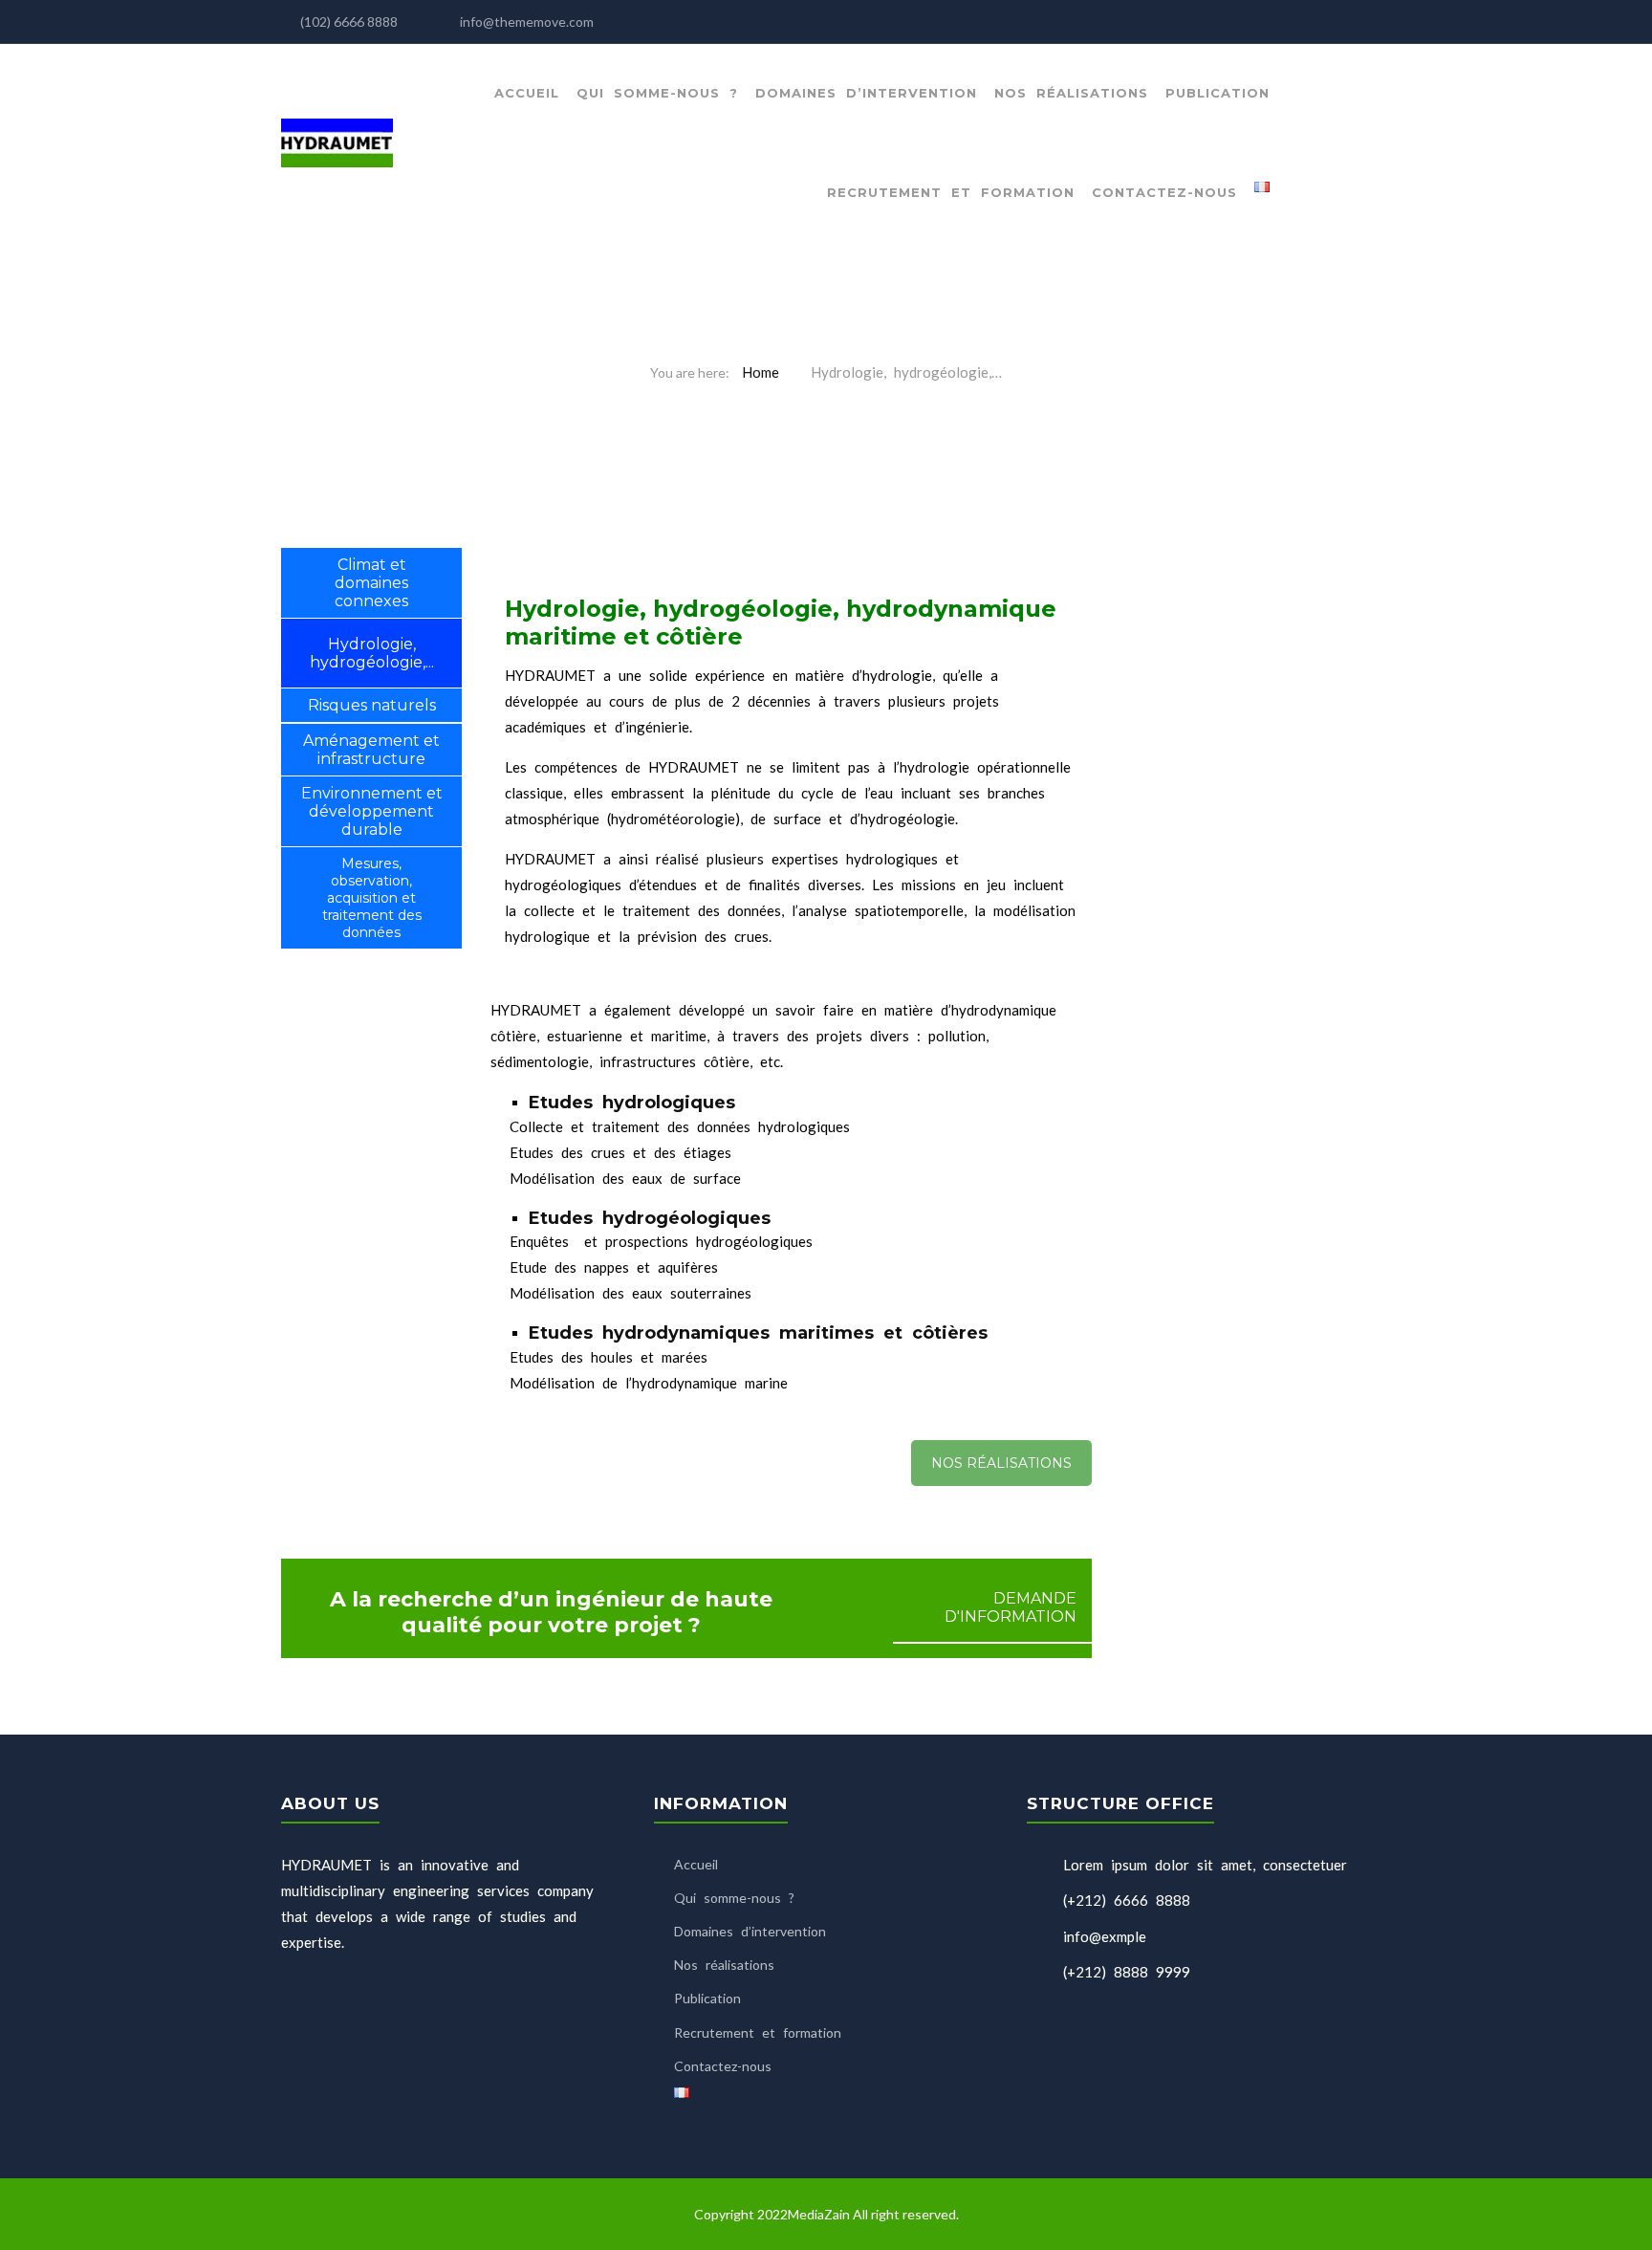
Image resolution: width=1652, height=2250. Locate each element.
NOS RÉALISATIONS (1001, 1463)
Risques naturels (372, 705)
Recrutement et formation (951, 192)
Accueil (527, 93)
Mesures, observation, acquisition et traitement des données (372, 898)
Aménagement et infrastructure (371, 750)
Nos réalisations (1071, 93)
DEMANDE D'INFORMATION (1011, 1607)
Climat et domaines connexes (371, 583)
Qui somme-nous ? (657, 93)
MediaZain (820, 2214)
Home (761, 372)
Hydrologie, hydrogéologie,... (372, 653)
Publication (1217, 93)
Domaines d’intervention (866, 93)
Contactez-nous (1164, 192)
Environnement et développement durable (372, 811)
